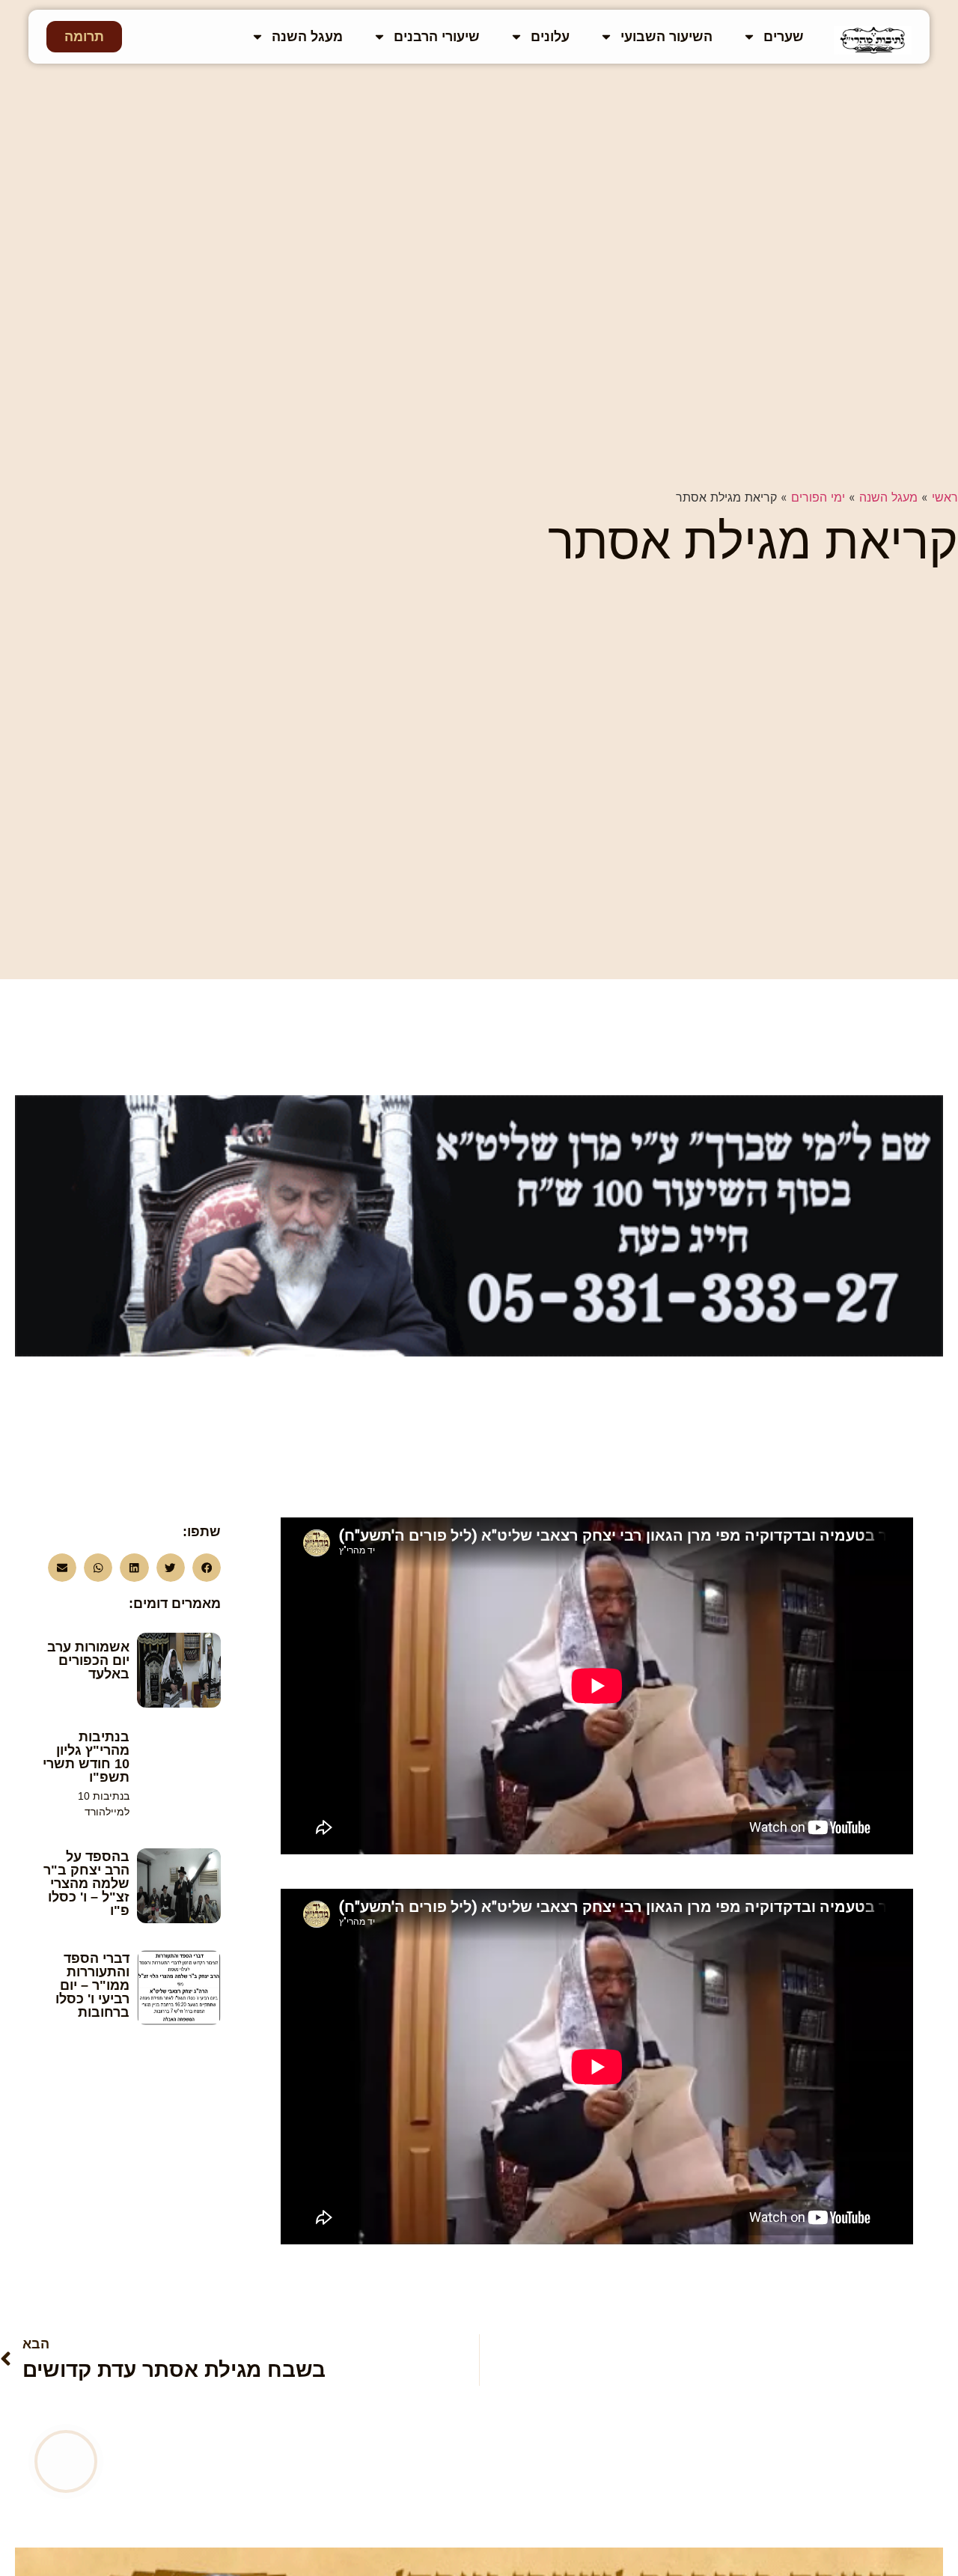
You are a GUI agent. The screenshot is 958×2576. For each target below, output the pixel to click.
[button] (207, 1568)
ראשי (945, 497)
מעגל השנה (307, 37)
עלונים (550, 37)
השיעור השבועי (666, 37)
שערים (784, 37)
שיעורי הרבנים (437, 37)
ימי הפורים (818, 497)
